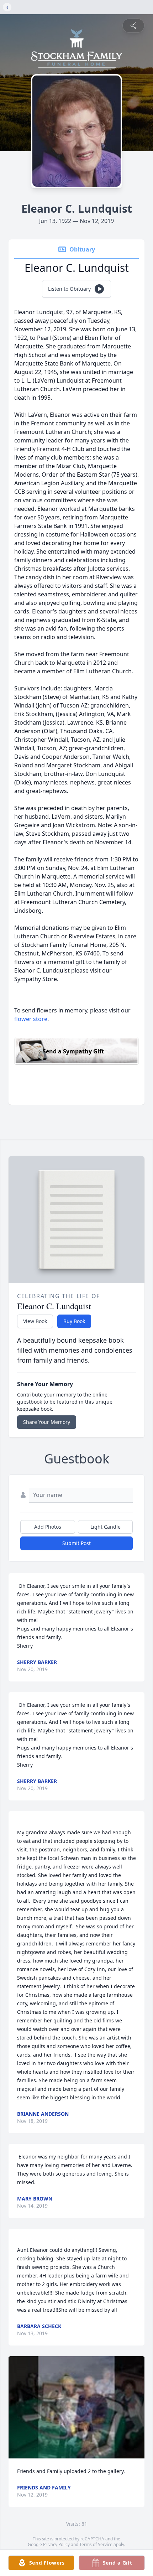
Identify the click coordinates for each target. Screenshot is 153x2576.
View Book (35, 1321)
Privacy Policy (56, 2544)
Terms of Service (96, 2544)
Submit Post (76, 1543)
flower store (31, 1019)
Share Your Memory (47, 1422)
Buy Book (74, 1321)
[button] (76, 2407)
